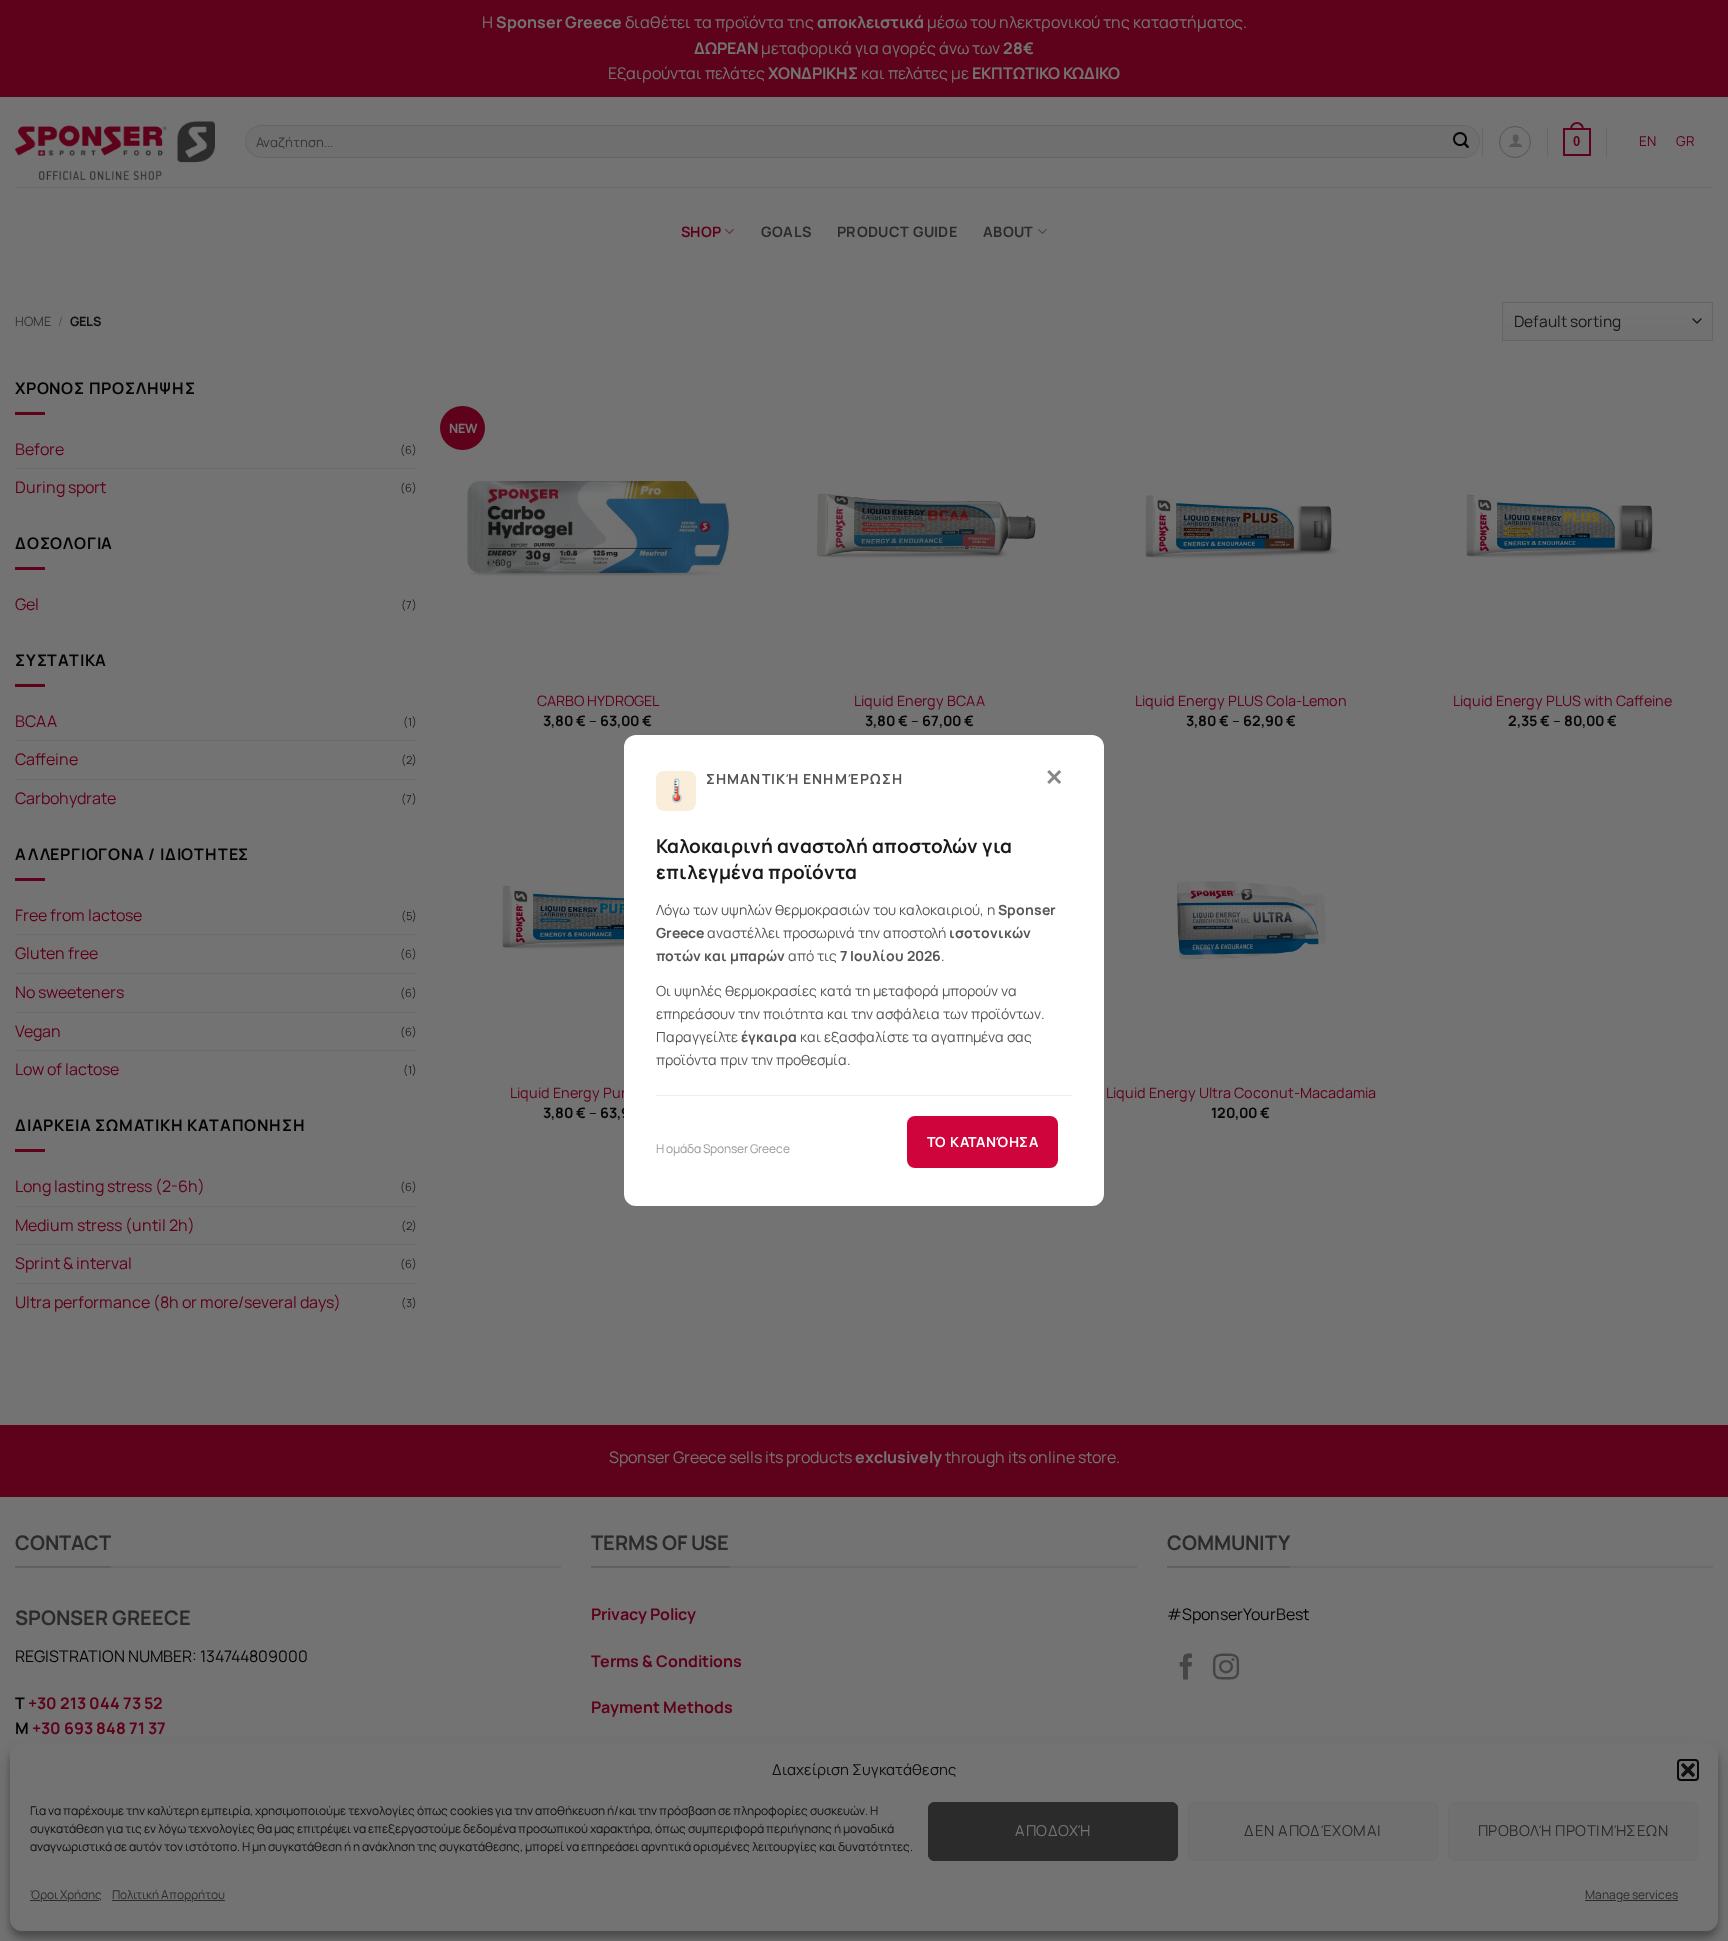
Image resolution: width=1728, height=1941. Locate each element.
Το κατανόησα (982, 1141)
